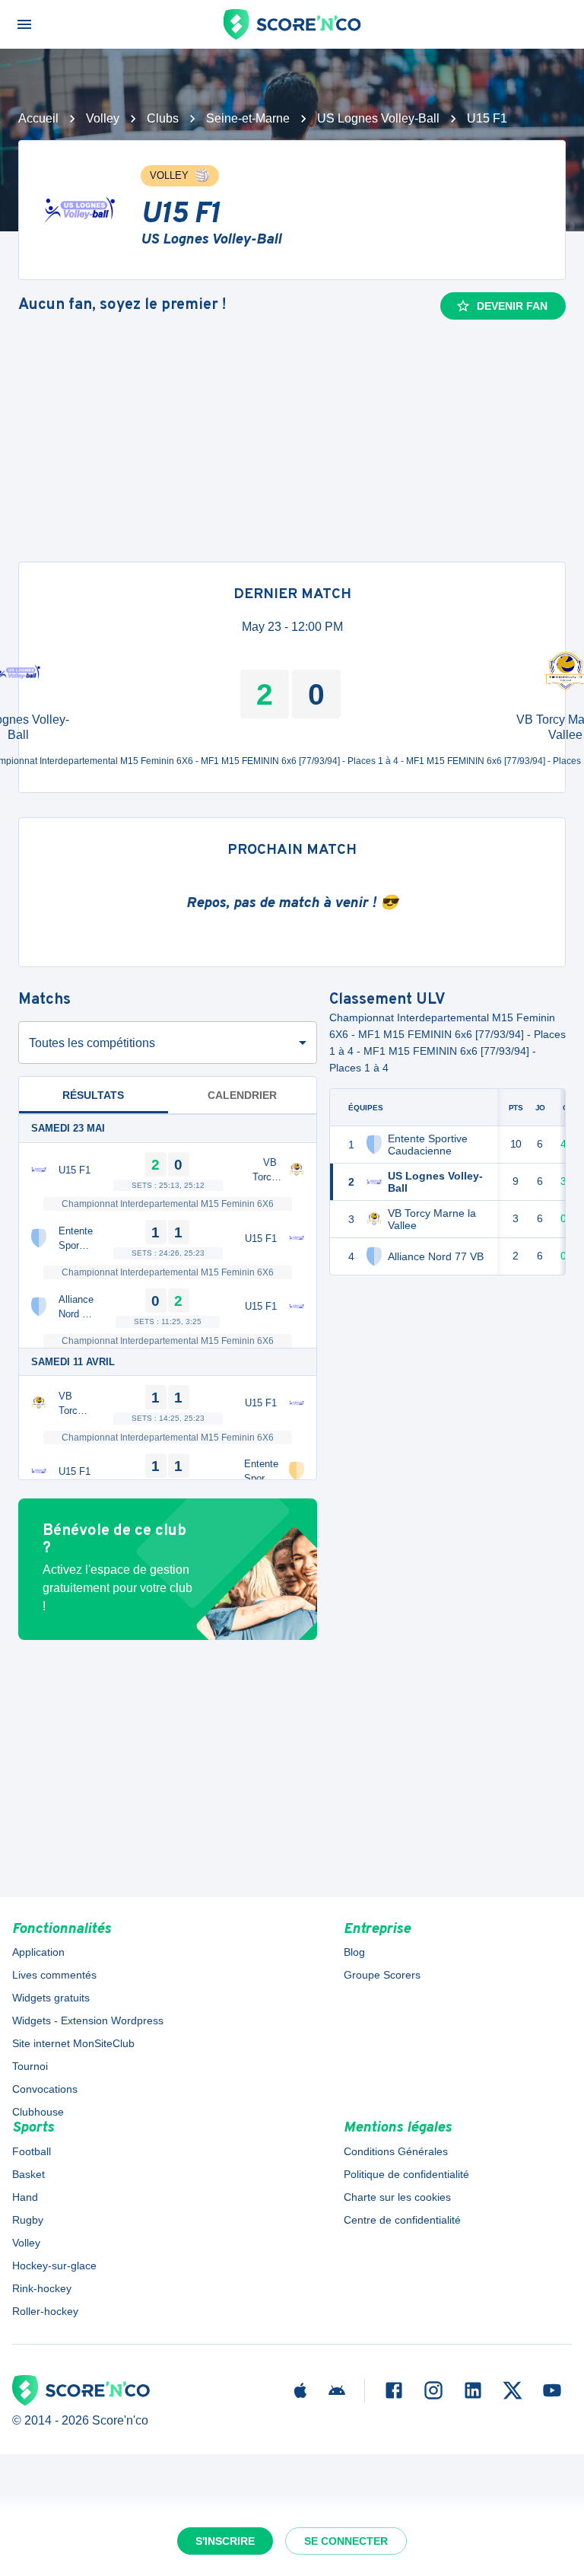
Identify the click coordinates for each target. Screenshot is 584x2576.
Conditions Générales (396, 2151)
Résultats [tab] (93, 1095)
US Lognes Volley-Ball (378, 118)
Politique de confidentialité (406, 2174)
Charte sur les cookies (397, 2197)
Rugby (28, 2220)
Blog (354, 1952)
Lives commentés (54, 1975)
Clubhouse (38, 2112)
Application (38, 1952)
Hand (25, 2197)
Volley (103, 118)
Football (32, 2151)
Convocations (45, 2089)
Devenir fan (512, 306)
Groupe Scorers (382, 1975)
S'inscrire (225, 2541)
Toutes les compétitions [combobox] (92, 1043)
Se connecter (346, 2541)
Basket (29, 2174)
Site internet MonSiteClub (73, 2043)
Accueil (38, 118)
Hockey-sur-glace (54, 2266)
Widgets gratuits (51, 1998)
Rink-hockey (42, 2288)
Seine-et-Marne (248, 118)
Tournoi (30, 2066)
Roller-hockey (45, 2311)
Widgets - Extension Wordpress (88, 2020)
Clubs (163, 118)
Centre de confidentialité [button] (402, 2220)
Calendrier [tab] (242, 1095)
